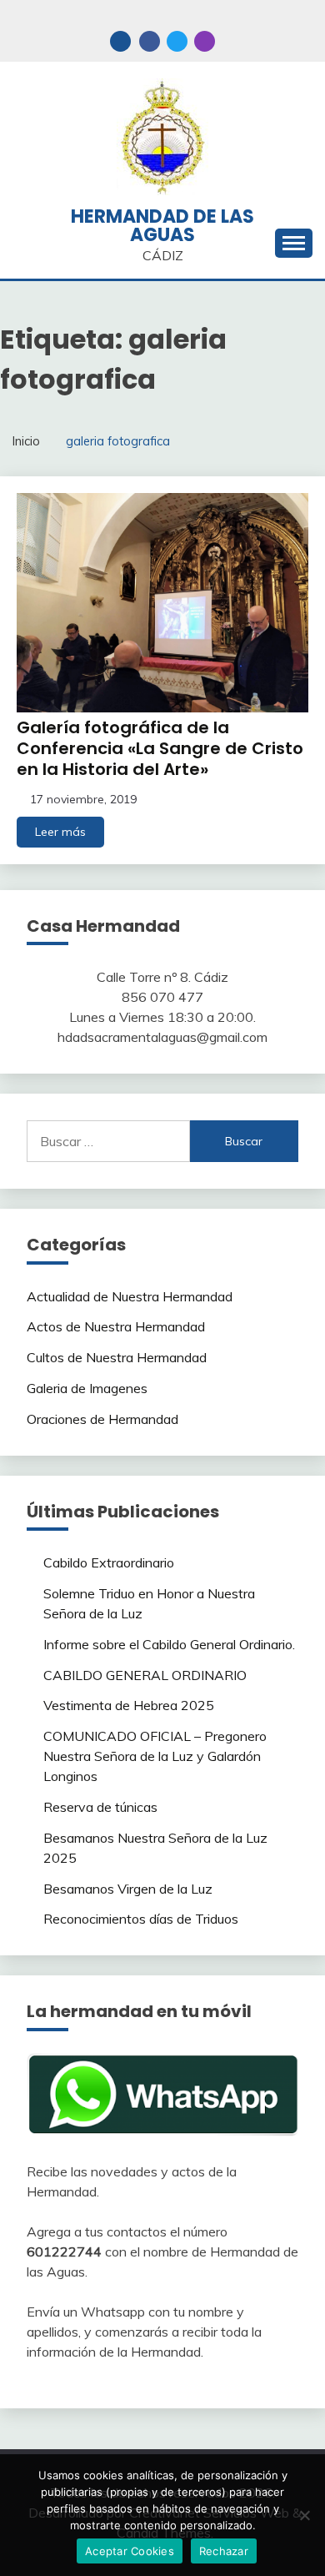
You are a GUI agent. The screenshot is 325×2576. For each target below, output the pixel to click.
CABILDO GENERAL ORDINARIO (145, 1675)
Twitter (177, 41)
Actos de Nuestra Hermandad (116, 1326)
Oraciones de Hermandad (102, 1419)
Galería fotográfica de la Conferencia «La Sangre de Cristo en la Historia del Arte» (160, 748)
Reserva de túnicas (100, 1807)
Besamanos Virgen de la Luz (128, 1889)
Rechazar (224, 2551)
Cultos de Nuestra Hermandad (117, 1357)
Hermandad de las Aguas (162, 226)
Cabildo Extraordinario (109, 1562)
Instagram (205, 41)
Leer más (60, 832)
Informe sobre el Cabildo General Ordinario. (169, 1644)
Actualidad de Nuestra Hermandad (130, 1296)
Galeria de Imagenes (87, 1388)
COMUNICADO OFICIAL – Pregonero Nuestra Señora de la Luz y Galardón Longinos (155, 1756)
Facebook (150, 41)
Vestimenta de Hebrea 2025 (129, 1705)
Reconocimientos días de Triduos (141, 1919)
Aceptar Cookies (130, 2551)
